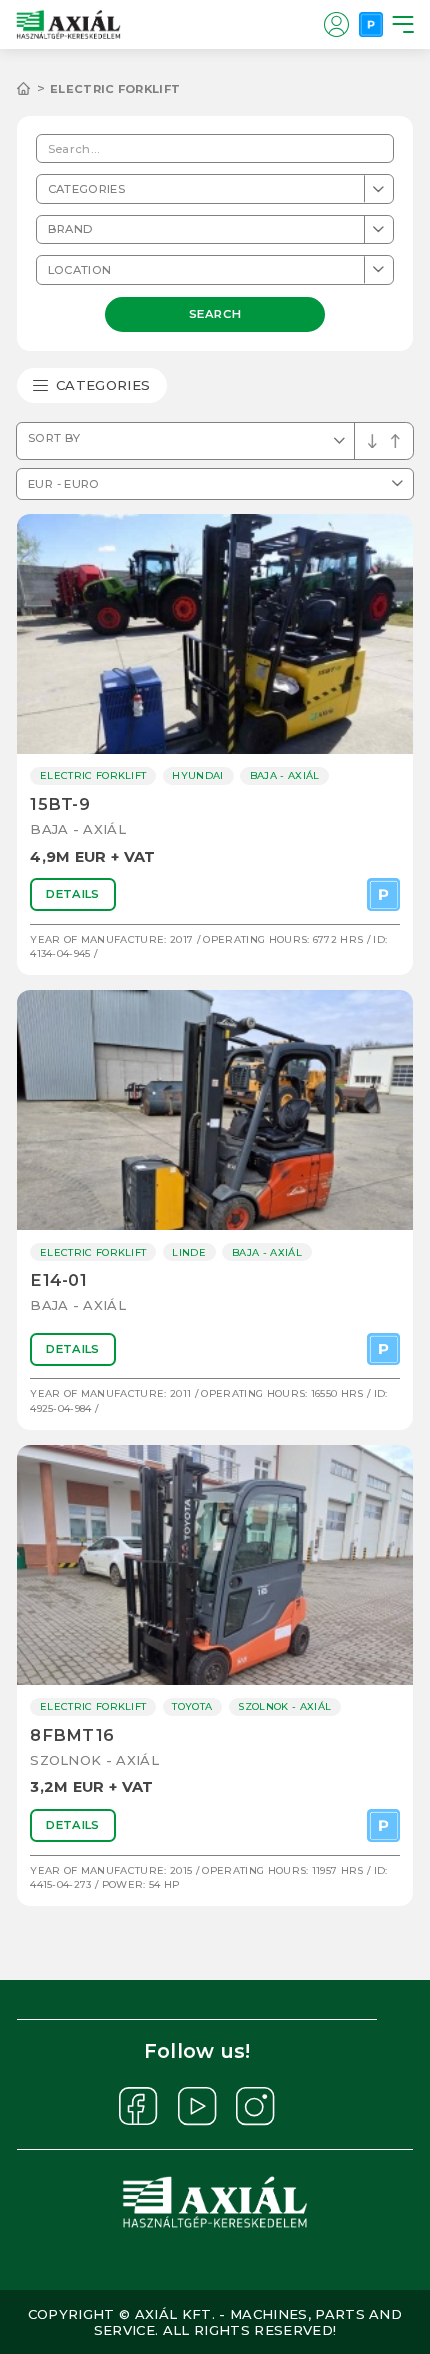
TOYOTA (192, 1706)
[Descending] (395, 441)
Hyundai (197, 775)
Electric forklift (115, 89)
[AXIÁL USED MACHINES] (33, 89)
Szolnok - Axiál (94, 1760)
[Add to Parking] (383, 894)
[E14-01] (215, 1110)
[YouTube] (197, 2106)
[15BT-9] (215, 634)
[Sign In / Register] (336, 24)
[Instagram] (255, 2106)
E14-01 (58, 1280)
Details (72, 894)
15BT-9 (60, 804)
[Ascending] (372, 441)
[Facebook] (138, 2106)
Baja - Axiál (78, 829)
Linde (189, 1252)
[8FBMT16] (215, 1565)
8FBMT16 (72, 1735)
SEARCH (215, 313)
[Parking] (371, 24)
